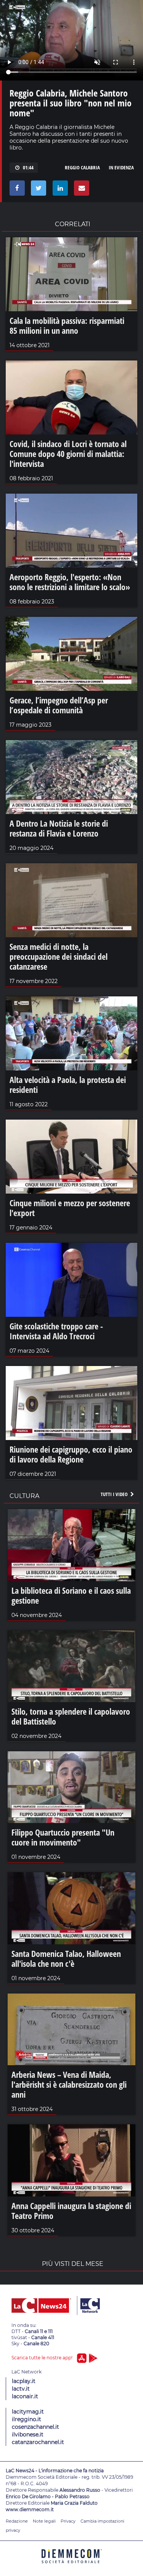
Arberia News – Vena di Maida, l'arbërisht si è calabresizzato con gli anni (69, 2084)
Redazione (17, 2521)
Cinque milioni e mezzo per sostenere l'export (70, 1208)
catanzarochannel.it (38, 2442)
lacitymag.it (28, 2412)
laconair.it (25, 2396)
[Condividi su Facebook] (16, 190)
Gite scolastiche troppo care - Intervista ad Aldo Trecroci (56, 1331)
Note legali (44, 2521)
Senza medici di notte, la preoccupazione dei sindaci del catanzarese (59, 956)
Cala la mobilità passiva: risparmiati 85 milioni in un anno (67, 325)
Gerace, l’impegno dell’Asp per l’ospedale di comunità (59, 705)
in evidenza (121, 167)
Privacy (68, 2521)
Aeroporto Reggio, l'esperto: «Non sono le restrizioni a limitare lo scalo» (70, 582)
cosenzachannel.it (35, 2427)
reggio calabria (82, 167)
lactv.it (21, 2389)
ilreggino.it (27, 2419)
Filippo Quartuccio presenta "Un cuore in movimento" (63, 1837)
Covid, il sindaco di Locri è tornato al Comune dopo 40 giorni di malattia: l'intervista (68, 454)
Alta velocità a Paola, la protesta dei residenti (68, 1084)
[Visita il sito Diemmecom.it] (72, 2566)
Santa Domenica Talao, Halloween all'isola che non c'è (66, 1958)
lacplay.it (24, 2381)
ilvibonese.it (28, 2434)
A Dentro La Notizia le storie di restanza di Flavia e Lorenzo (59, 828)
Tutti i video (115, 1494)
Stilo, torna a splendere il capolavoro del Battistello (71, 1716)
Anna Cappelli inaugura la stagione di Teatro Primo (71, 2211)
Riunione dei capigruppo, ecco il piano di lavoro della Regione (71, 1454)
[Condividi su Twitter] (37, 190)
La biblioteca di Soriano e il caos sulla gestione (71, 1595)
